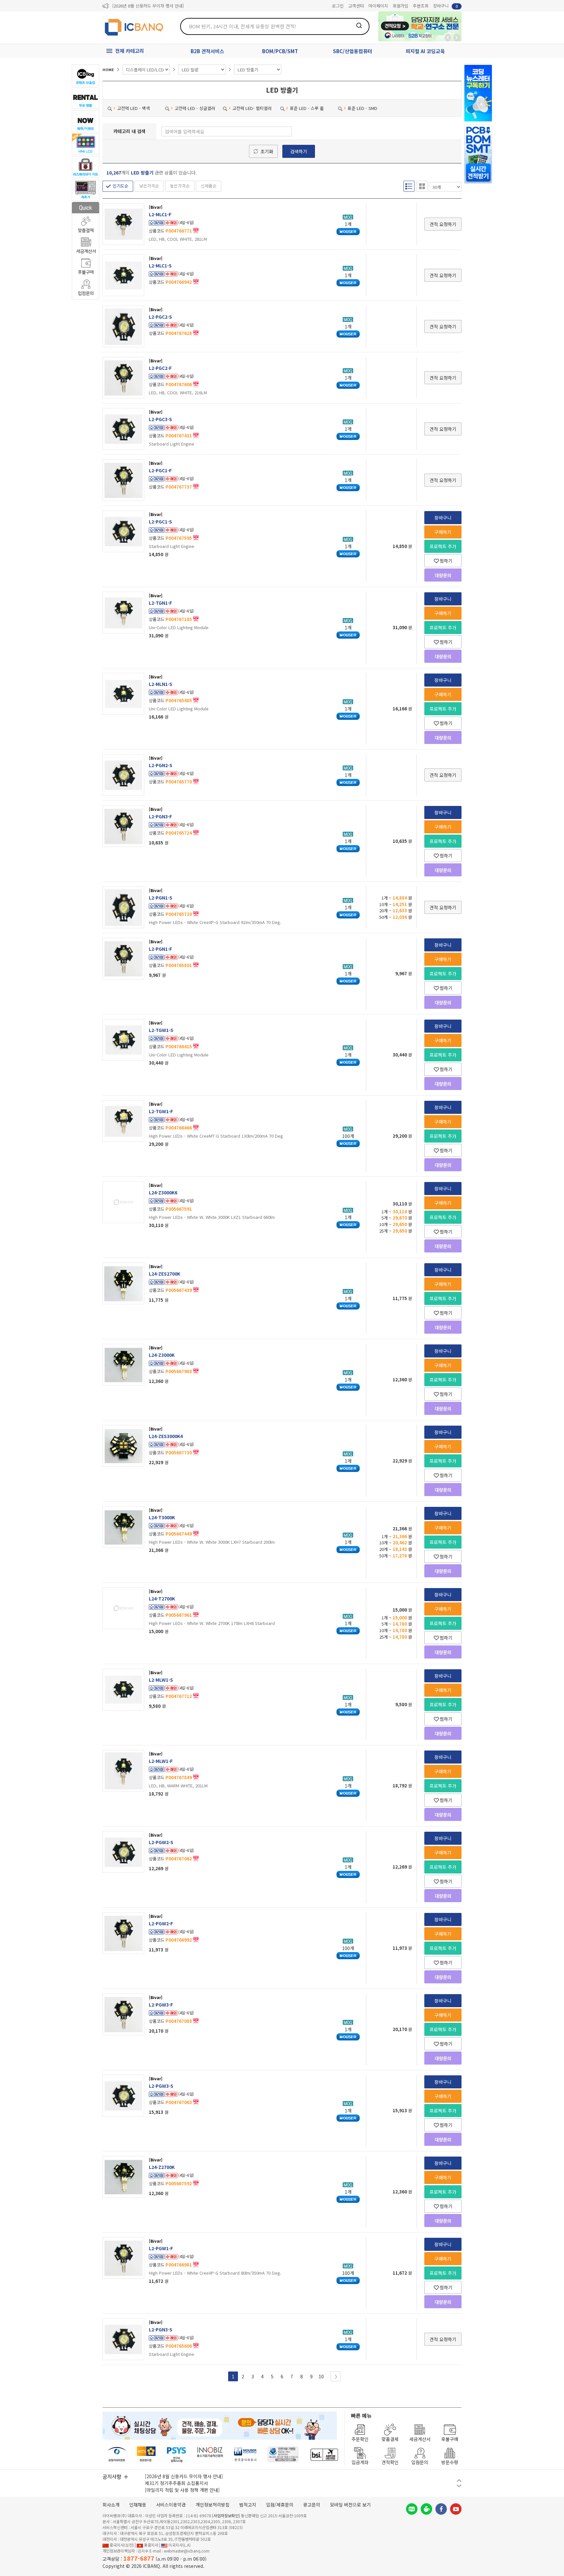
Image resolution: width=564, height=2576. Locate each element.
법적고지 (248, 2505)
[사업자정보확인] (226, 2515)
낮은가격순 (149, 186)
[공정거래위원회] (117, 2455)
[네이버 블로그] (412, 2509)
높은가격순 (180, 186)
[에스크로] (283, 2455)
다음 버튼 (459, 2486)
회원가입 (400, 6)
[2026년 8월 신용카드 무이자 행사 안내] (148, 6)
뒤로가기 (448, 38)
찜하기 (446, 561)
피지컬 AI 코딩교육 (425, 51)
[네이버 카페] (426, 2509)
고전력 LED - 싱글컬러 (195, 108)
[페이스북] (441, 2509)
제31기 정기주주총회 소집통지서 (176, 2483)
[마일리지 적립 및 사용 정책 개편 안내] (182, 2490)
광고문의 (312, 2505)
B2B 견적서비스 (207, 51)
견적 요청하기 (443, 224)
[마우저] (245, 2455)
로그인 (338, 6)
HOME (108, 69)
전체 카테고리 (130, 51)
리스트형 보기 (409, 186)
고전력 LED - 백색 (133, 108)
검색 (359, 25)
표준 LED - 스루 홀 (307, 108)
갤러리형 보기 (422, 186)
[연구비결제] (176, 2455)
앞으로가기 (457, 38)
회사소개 (111, 2505)
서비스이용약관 (171, 2505)
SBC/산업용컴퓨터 (352, 51)
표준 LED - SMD (362, 108)
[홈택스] (147, 2455)
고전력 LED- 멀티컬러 (252, 108)
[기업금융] (324, 2455)
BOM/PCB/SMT (280, 51)
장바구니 (446, 6)
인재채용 (138, 2505)
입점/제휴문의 (280, 2505)
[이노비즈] (210, 2455)
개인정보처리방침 (212, 2505)
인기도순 (120, 186)
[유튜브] (456, 2509)
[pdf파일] (196, 230)
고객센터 (356, 6)
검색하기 (299, 151)
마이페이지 (378, 6)
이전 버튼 (459, 2481)
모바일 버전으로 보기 (350, 2505)
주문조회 (421, 6)
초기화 (267, 151)
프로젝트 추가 (443, 546)
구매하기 (443, 532)
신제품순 (209, 186)
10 (321, 2376)
